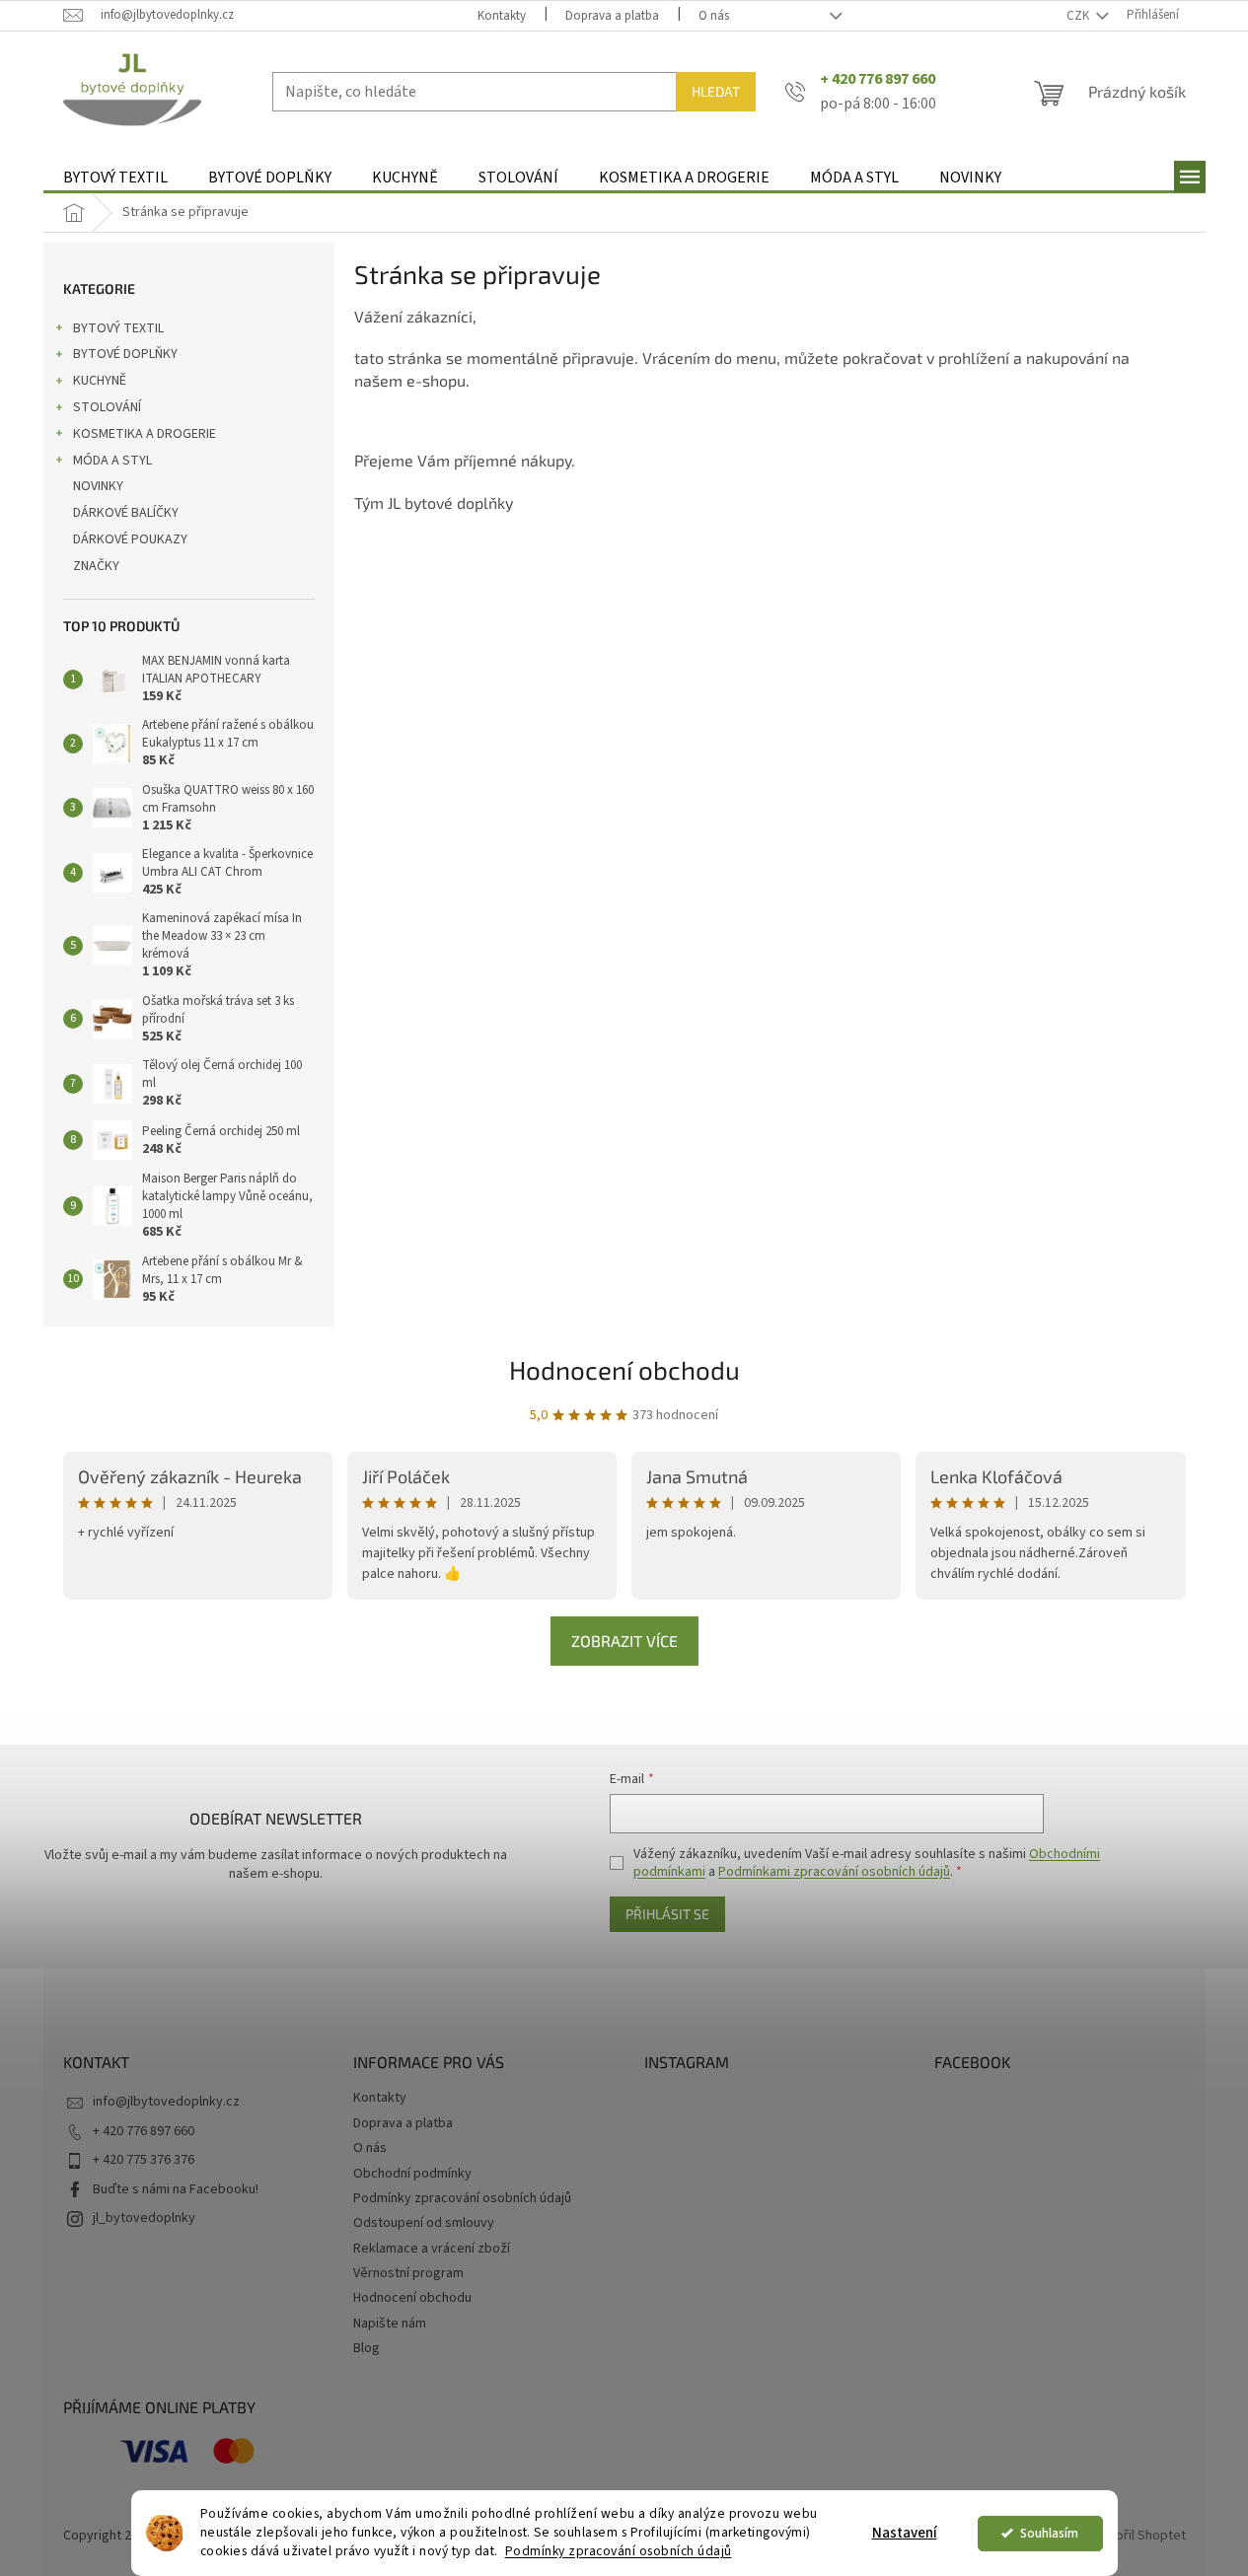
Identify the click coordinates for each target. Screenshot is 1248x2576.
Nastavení (905, 2533)
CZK (1079, 16)
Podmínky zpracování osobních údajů (619, 2551)
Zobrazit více (624, 1641)
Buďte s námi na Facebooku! (176, 2189)
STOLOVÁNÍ (107, 407)
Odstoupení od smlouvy (424, 2223)
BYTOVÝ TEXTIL (118, 328)
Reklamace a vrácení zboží (432, 2249)
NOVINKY (98, 486)
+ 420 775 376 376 (144, 2160)
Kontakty (502, 16)
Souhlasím (1049, 2533)
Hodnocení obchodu (624, 1369)
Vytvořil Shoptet (1138, 2536)
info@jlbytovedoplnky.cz (166, 2102)
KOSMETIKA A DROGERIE (145, 434)
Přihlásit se (667, 1914)
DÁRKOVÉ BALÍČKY (126, 513)
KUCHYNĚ (100, 381)
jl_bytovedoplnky (144, 2218)
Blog (367, 2348)
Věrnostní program (408, 2273)
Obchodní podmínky (412, 2174)
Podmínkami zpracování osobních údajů (834, 1872)
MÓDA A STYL (112, 461)
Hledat (716, 91)
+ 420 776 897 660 (144, 2131)
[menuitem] (115, 178)
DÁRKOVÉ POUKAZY (130, 539)
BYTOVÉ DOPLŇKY (125, 354)
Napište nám (390, 2324)
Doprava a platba (612, 16)
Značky (96, 566)
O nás (714, 16)
